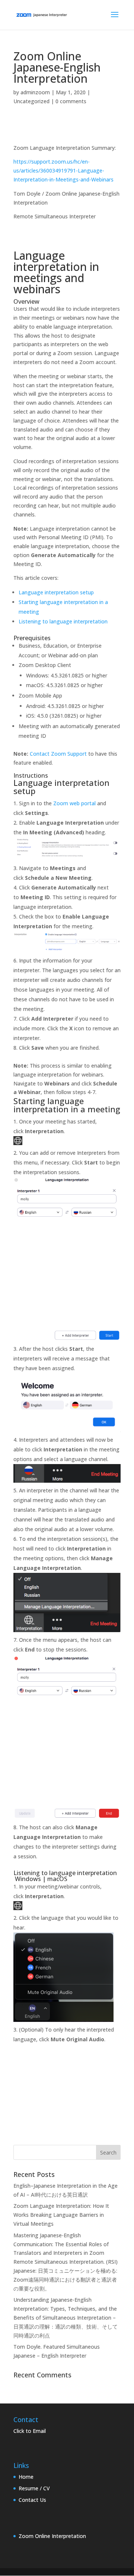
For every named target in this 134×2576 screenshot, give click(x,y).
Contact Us (32, 2500)
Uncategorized (31, 101)
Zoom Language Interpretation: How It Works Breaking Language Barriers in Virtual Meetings (61, 2215)
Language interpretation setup (56, 592)
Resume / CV (34, 2488)
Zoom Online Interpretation (52, 2536)
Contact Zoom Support (58, 754)
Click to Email (30, 2431)
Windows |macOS (41, 1879)
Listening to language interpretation (63, 621)
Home (26, 2477)
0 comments (71, 101)
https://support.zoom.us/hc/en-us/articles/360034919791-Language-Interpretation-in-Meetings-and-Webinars (63, 170)
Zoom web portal (74, 803)
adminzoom (35, 92)
